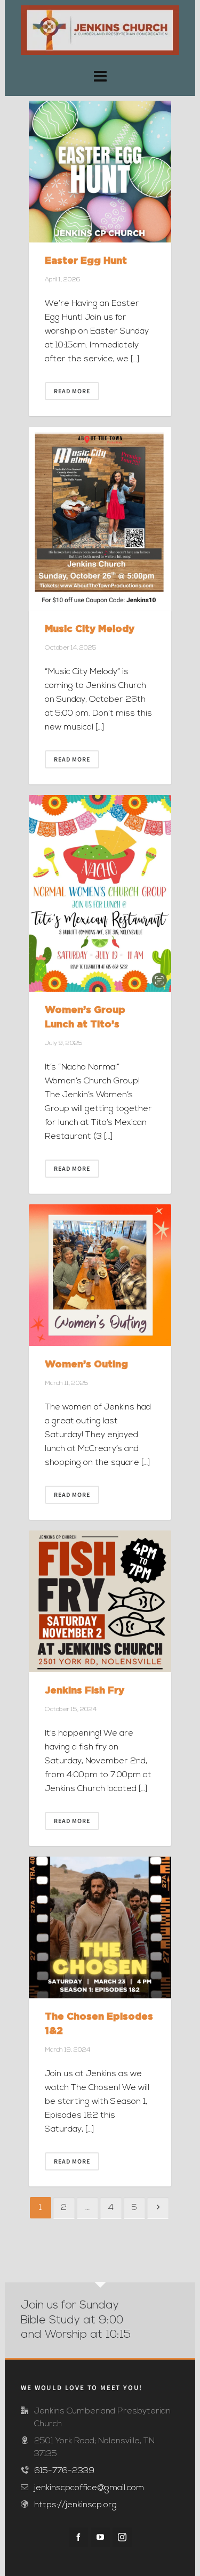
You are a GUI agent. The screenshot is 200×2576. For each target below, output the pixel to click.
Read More (72, 391)
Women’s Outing (86, 1364)
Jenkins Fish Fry (85, 1690)
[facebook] (78, 2537)
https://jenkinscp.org (75, 2505)
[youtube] (100, 2537)
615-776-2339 (64, 2471)
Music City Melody (90, 628)
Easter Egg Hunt (86, 260)
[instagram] (122, 2537)
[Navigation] (100, 78)
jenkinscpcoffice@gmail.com (89, 2488)
